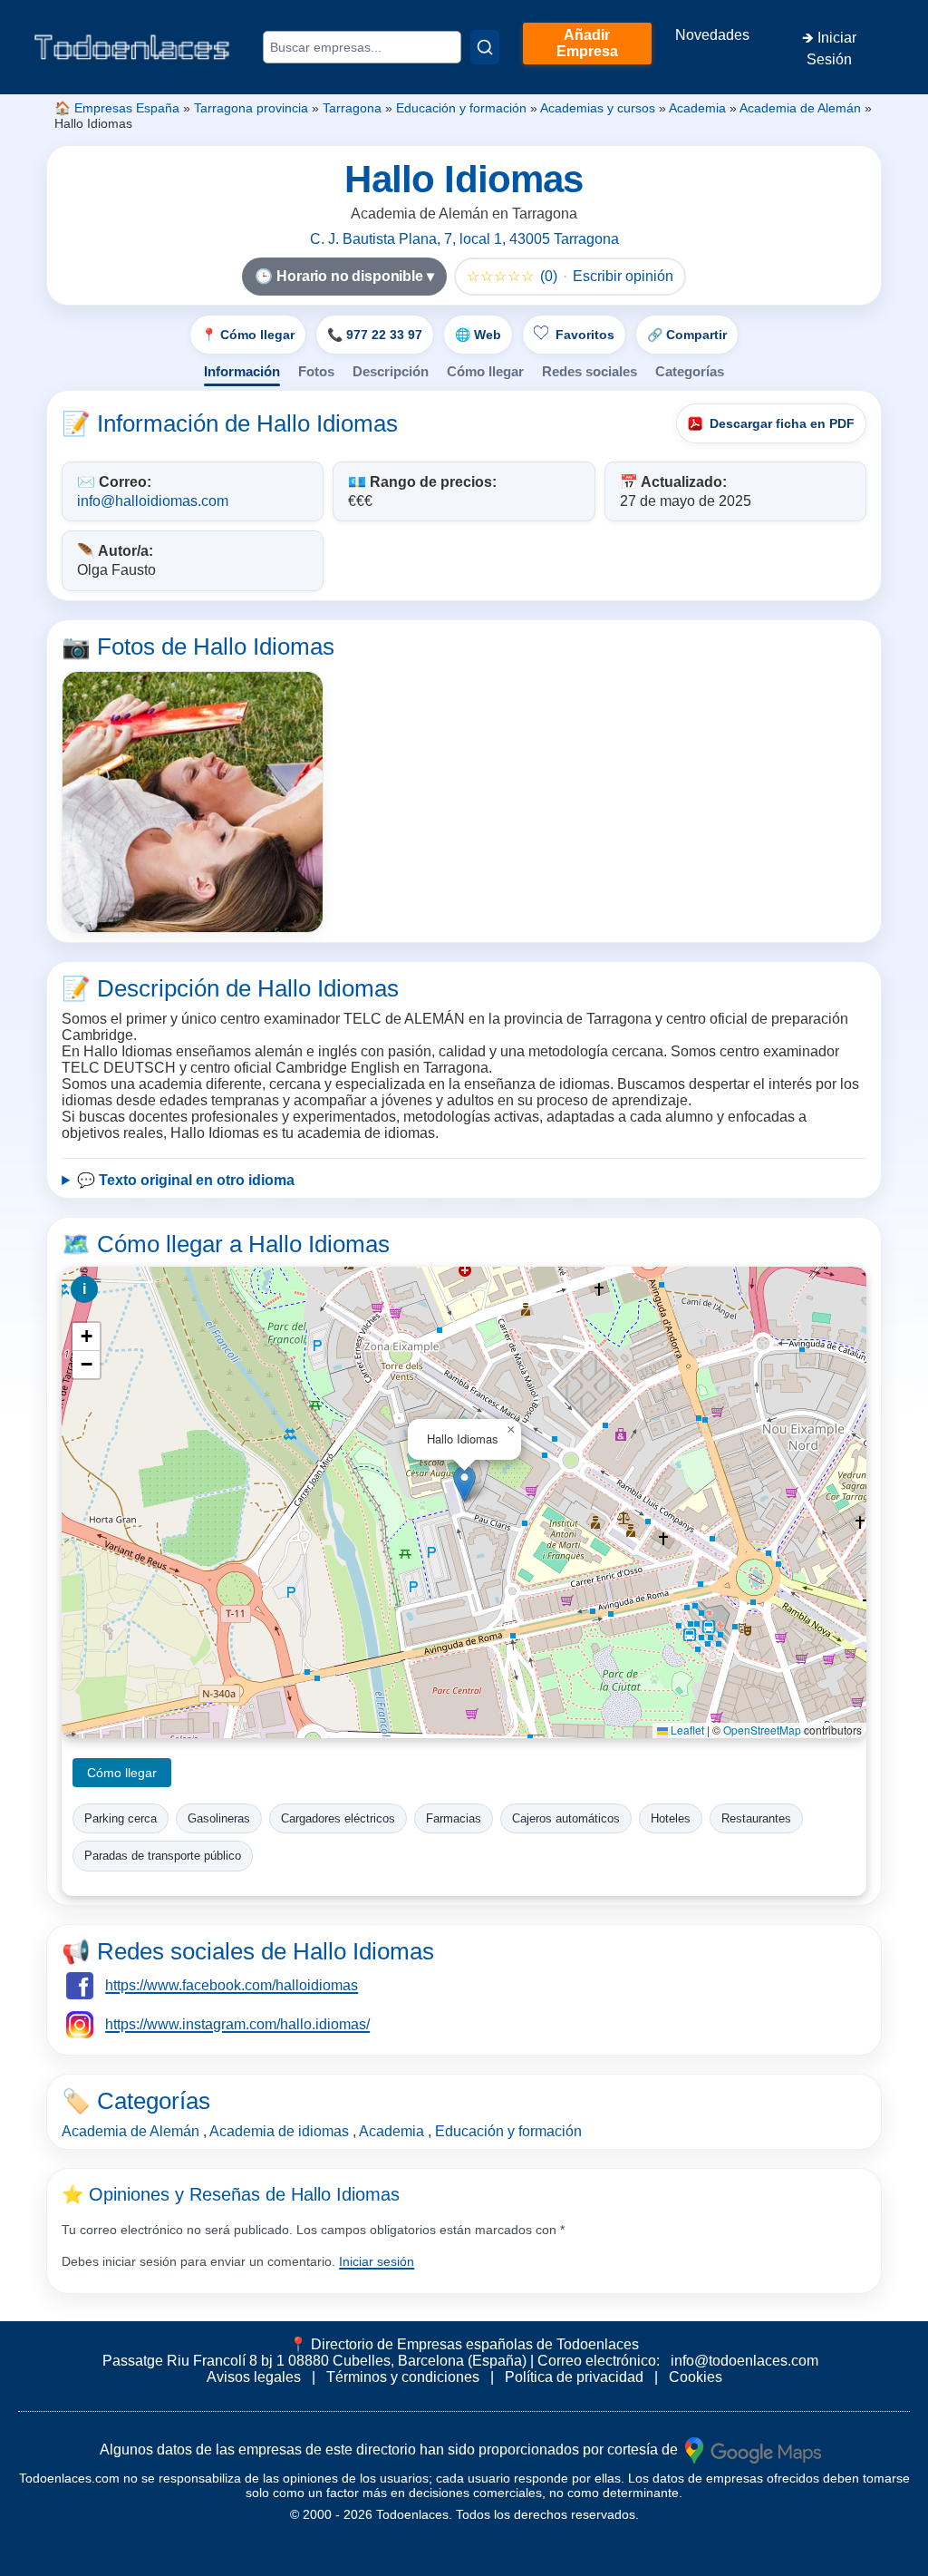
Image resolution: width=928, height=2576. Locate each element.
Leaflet (686, 1730)
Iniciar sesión (377, 2261)
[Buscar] (485, 47)
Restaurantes (756, 1818)
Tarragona (352, 108)
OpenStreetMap (762, 1730)
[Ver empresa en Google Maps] (753, 2450)
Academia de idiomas (279, 2131)
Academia (697, 108)
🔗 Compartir (687, 335)
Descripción (391, 371)
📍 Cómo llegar (248, 335)
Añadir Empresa (587, 43)
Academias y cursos (598, 108)
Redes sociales (590, 371)
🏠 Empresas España (117, 108)
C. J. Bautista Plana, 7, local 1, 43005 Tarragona (464, 239)
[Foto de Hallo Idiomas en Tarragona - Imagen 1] (193, 802)
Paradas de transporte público (163, 1856)
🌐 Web (478, 335)
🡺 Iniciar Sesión (829, 49)
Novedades (712, 35)
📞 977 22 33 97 (375, 335)
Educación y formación (461, 108)
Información (242, 371)
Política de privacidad (574, 2377)
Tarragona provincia (251, 108)
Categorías (690, 371)
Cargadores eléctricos (338, 1818)
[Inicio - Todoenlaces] (131, 47)
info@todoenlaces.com (744, 2361)
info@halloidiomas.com (153, 501)
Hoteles (671, 1818)
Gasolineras (219, 1818)
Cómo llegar (485, 371)
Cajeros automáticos (566, 1818)
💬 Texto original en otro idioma (186, 1180)
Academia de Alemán (800, 108)
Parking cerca (121, 1818)
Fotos (316, 371)
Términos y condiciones (403, 2377)
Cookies (696, 2377)
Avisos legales (254, 2377)
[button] (464, 1484)
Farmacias (454, 1818)
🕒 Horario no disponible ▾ (344, 276)
